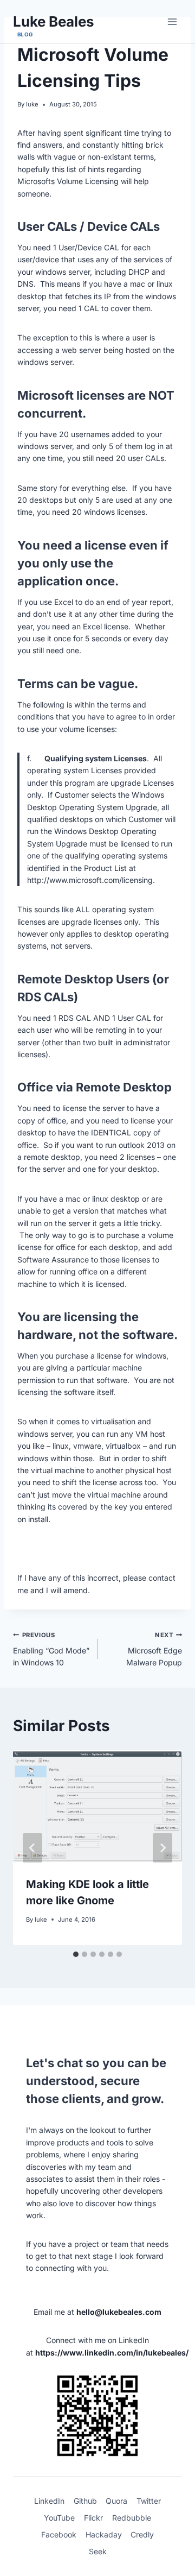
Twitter (149, 2501)
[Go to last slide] (32, 1848)
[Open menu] (172, 21)
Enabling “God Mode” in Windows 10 (51, 1649)
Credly (142, 2534)
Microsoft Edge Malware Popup (154, 1649)
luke (32, 104)
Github (85, 2501)
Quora (116, 2501)
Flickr (93, 2518)
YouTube (59, 2518)
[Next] (162, 1848)
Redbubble (132, 2518)
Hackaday (104, 2534)
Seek (98, 2551)
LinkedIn (49, 2501)
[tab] (76, 1954)
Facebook (59, 2534)
